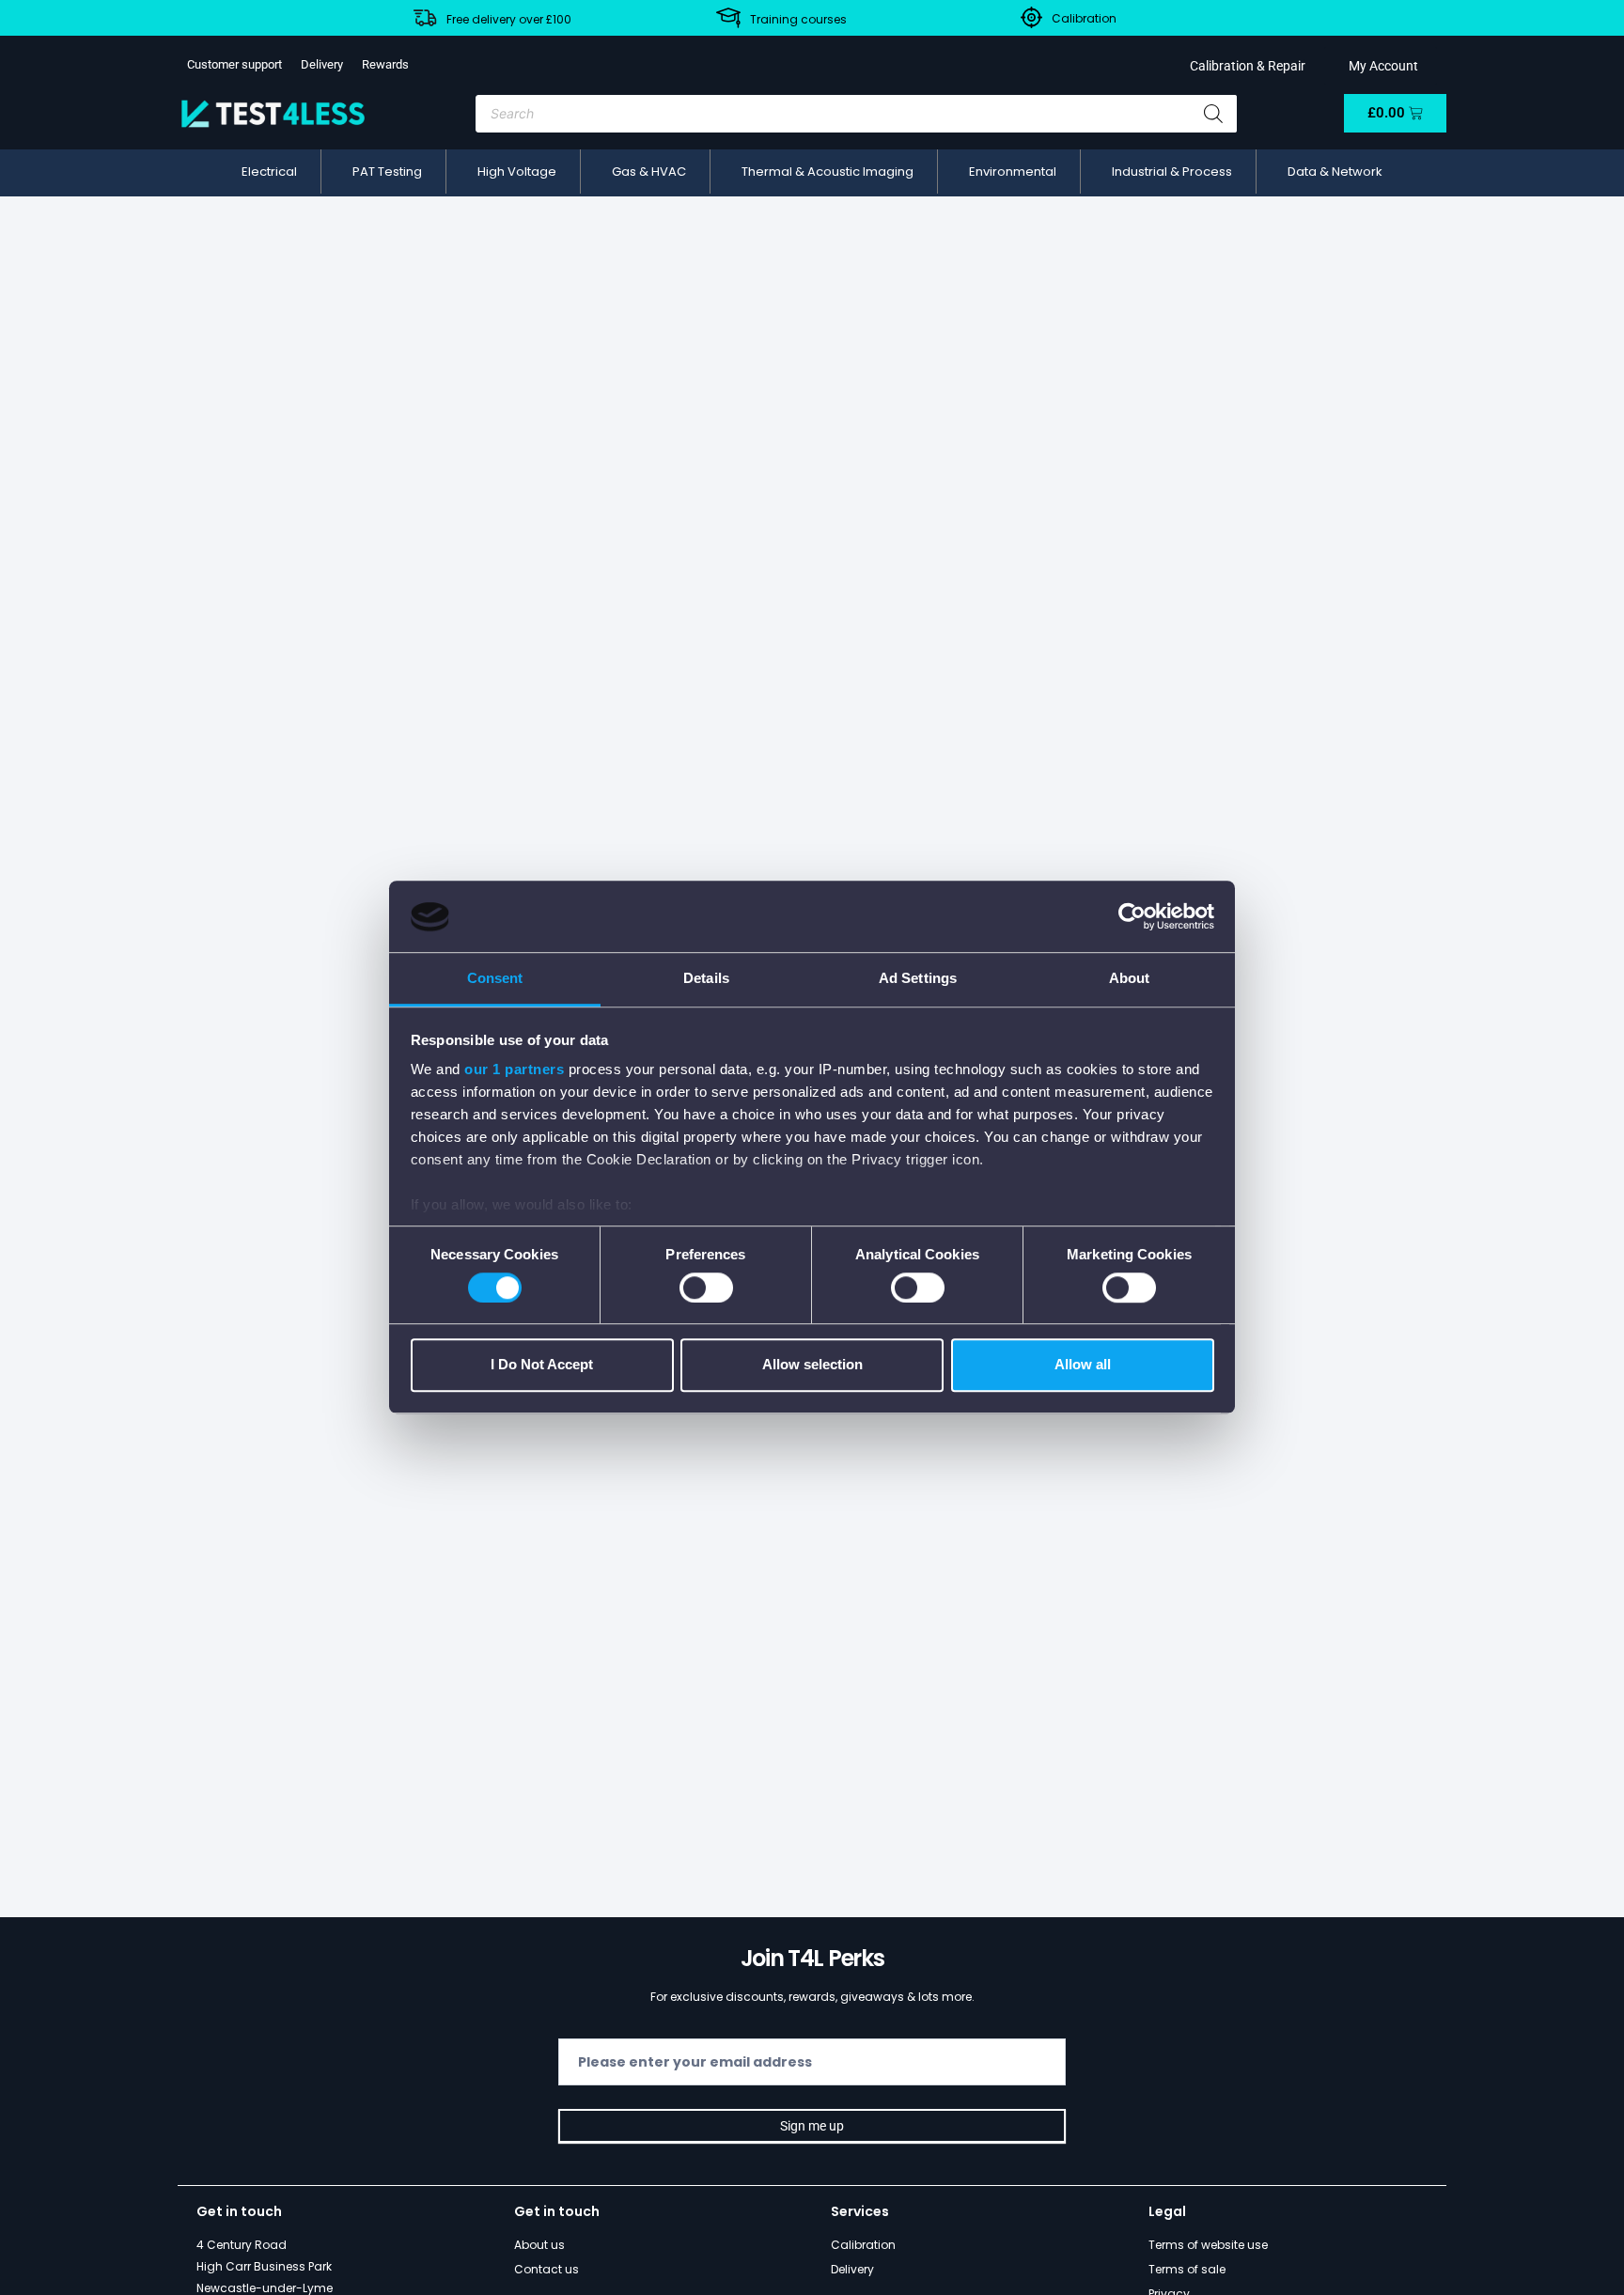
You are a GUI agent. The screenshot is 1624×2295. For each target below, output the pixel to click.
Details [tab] (706, 979)
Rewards (385, 64)
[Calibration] (1031, 17)
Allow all (1083, 1365)
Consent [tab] (495, 979)
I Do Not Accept (542, 1365)
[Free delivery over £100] (425, 18)
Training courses (798, 19)
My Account (1381, 66)
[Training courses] (728, 18)
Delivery (322, 64)
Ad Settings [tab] (918, 979)
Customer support (234, 64)
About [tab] (1130, 979)
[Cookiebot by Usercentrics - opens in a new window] (1132, 917)
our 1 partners (514, 1070)
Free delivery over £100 (509, 19)
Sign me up (812, 2126)
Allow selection (812, 1365)
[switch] (706, 1288)
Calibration (1084, 18)
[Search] (1213, 114)
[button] (269, 172)
